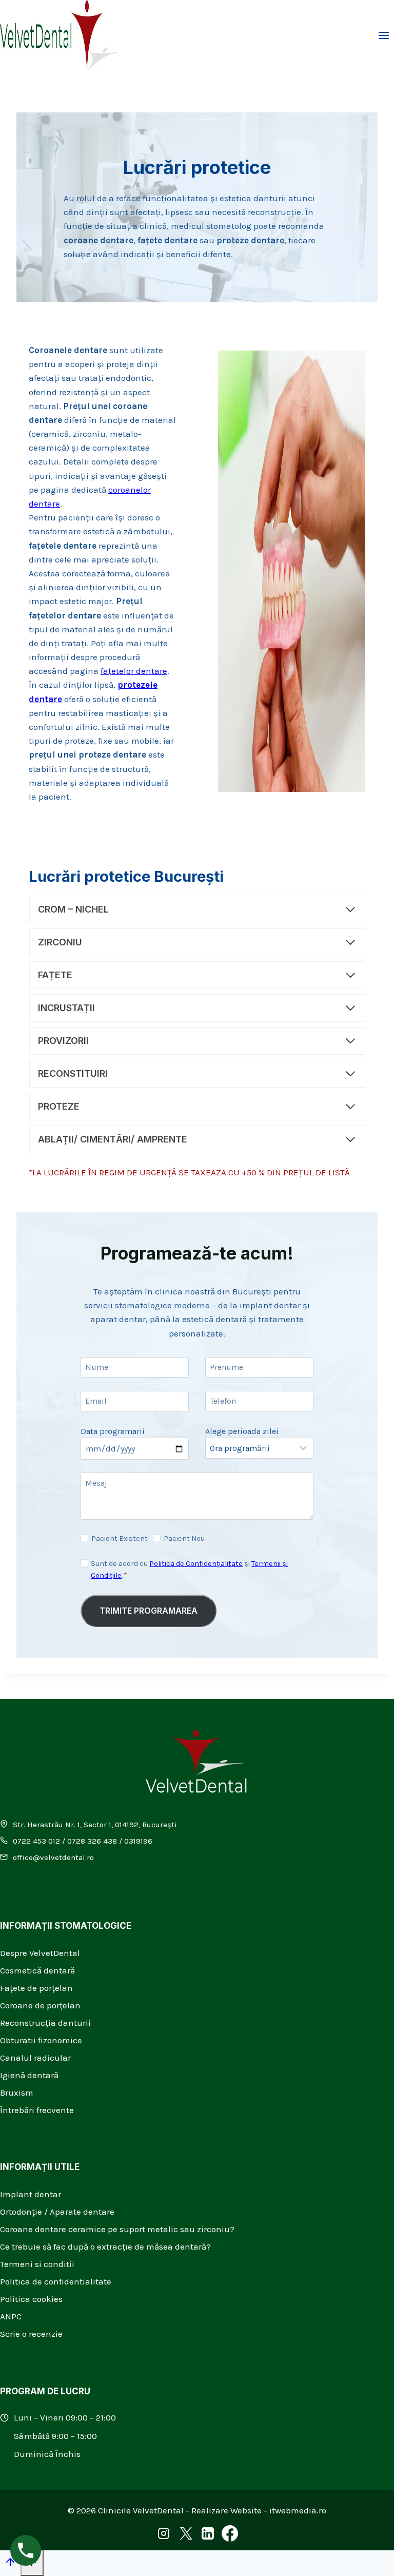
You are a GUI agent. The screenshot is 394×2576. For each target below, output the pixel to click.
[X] (186, 2536)
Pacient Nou (184, 1538)
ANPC (11, 2316)
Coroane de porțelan (40, 2005)
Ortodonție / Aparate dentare (57, 2212)
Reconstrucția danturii (45, 2023)
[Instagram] (164, 2536)
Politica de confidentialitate (56, 2281)
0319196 (138, 1841)
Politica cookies (31, 2299)
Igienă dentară (29, 2075)
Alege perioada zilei (242, 1431)
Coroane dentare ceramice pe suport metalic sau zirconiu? (117, 2229)
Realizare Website (226, 2510)
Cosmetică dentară (37, 1970)
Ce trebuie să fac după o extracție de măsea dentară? (105, 2246)
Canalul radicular (35, 2058)
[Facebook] (230, 2536)
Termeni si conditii (37, 2264)
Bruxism (17, 2093)
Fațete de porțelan (36, 1988)
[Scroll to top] (10, 2564)
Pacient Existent (120, 1538)
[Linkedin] (208, 2536)
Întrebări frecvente (37, 2110)
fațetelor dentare (134, 671)
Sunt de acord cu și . (189, 1570)
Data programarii (113, 1431)
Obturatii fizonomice (41, 2040)
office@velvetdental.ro (53, 1857)
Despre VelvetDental (40, 1953)
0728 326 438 (92, 1841)
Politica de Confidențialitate (196, 1564)
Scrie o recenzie (31, 2334)
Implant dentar (31, 2194)
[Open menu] (383, 36)
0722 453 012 (36, 1841)
